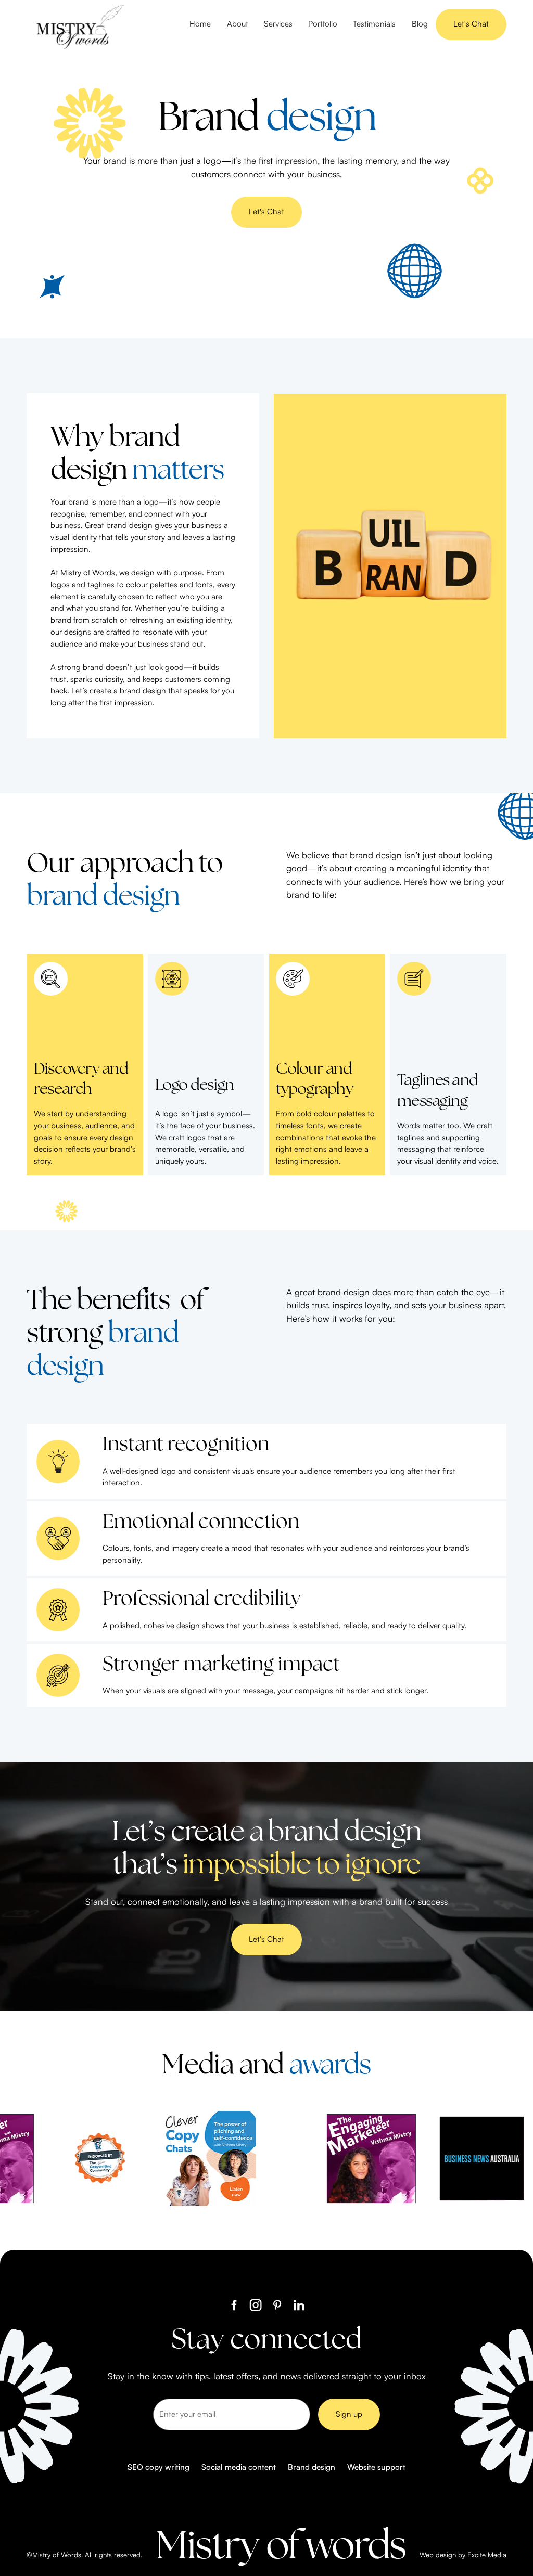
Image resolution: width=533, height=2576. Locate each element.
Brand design (312, 2467)
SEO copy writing (158, 2467)
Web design (438, 2555)
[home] (78, 24)
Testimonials (374, 24)
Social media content (239, 2467)
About (238, 24)
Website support (376, 2467)
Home (200, 24)
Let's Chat (471, 24)
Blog (420, 24)
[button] (278, 24)
